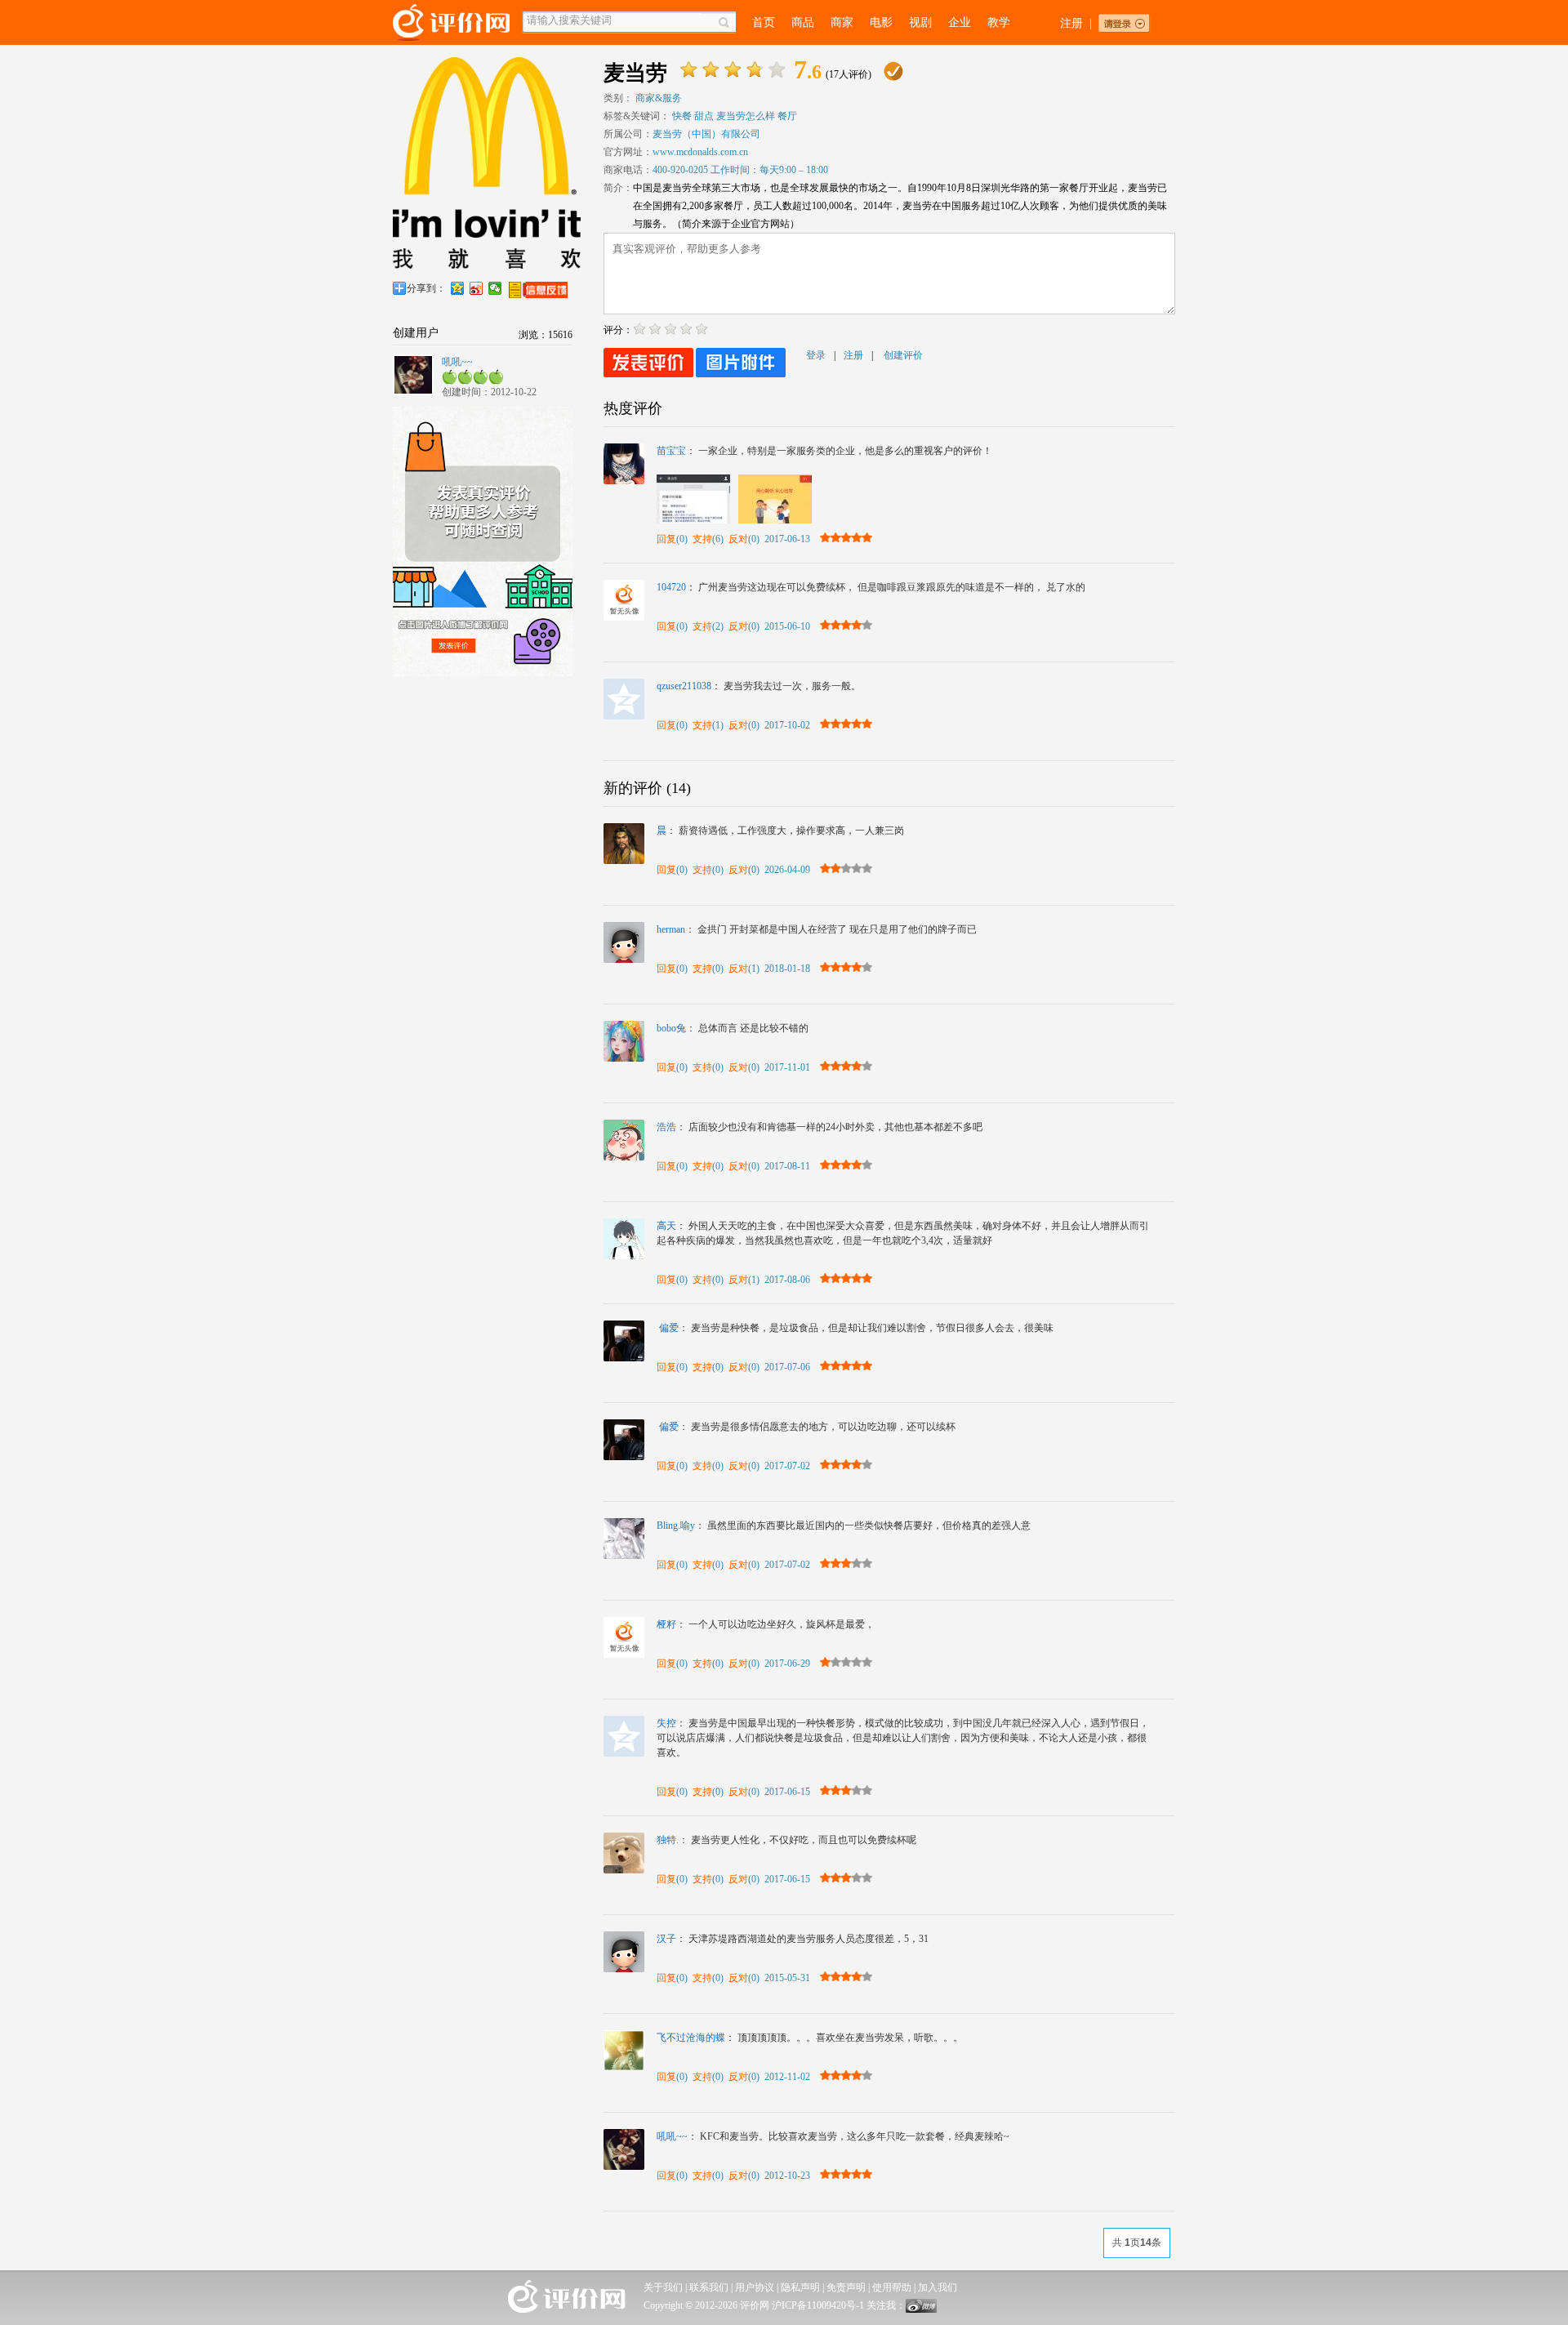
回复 (666, 539)
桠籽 (666, 1624)
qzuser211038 (684, 686)
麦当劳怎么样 (746, 116)
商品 (803, 22)
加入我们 (938, 2287)
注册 (1071, 23)
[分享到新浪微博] (477, 288)
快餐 (682, 116)
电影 (881, 22)
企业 (960, 22)
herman (671, 929)
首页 (764, 22)
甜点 (704, 116)
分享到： (426, 288)
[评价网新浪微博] (921, 2309)
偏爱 (668, 1328)
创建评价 (903, 355)
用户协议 (755, 2287)
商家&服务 (659, 98)
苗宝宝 (671, 451)
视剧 (920, 22)
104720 (671, 587)
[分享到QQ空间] (458, 288)
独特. (668, 1840)
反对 (738, 539)
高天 (666, 1226)
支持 (702, 539)
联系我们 (709, 2287)
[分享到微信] (495, 288)
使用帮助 (892, 2287)
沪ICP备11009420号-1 (818, 2305)
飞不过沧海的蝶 (691, 2038)
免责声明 (846, 2287)
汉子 (666, 1939)
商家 (842, 22)
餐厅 (787, 116)
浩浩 (666, 1127)
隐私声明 (800, 2287)
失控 (666, 1723)
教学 (999, 22)
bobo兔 (671, 1028)
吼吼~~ (457, 362)
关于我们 (663, 2287)
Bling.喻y (676, 1526)
